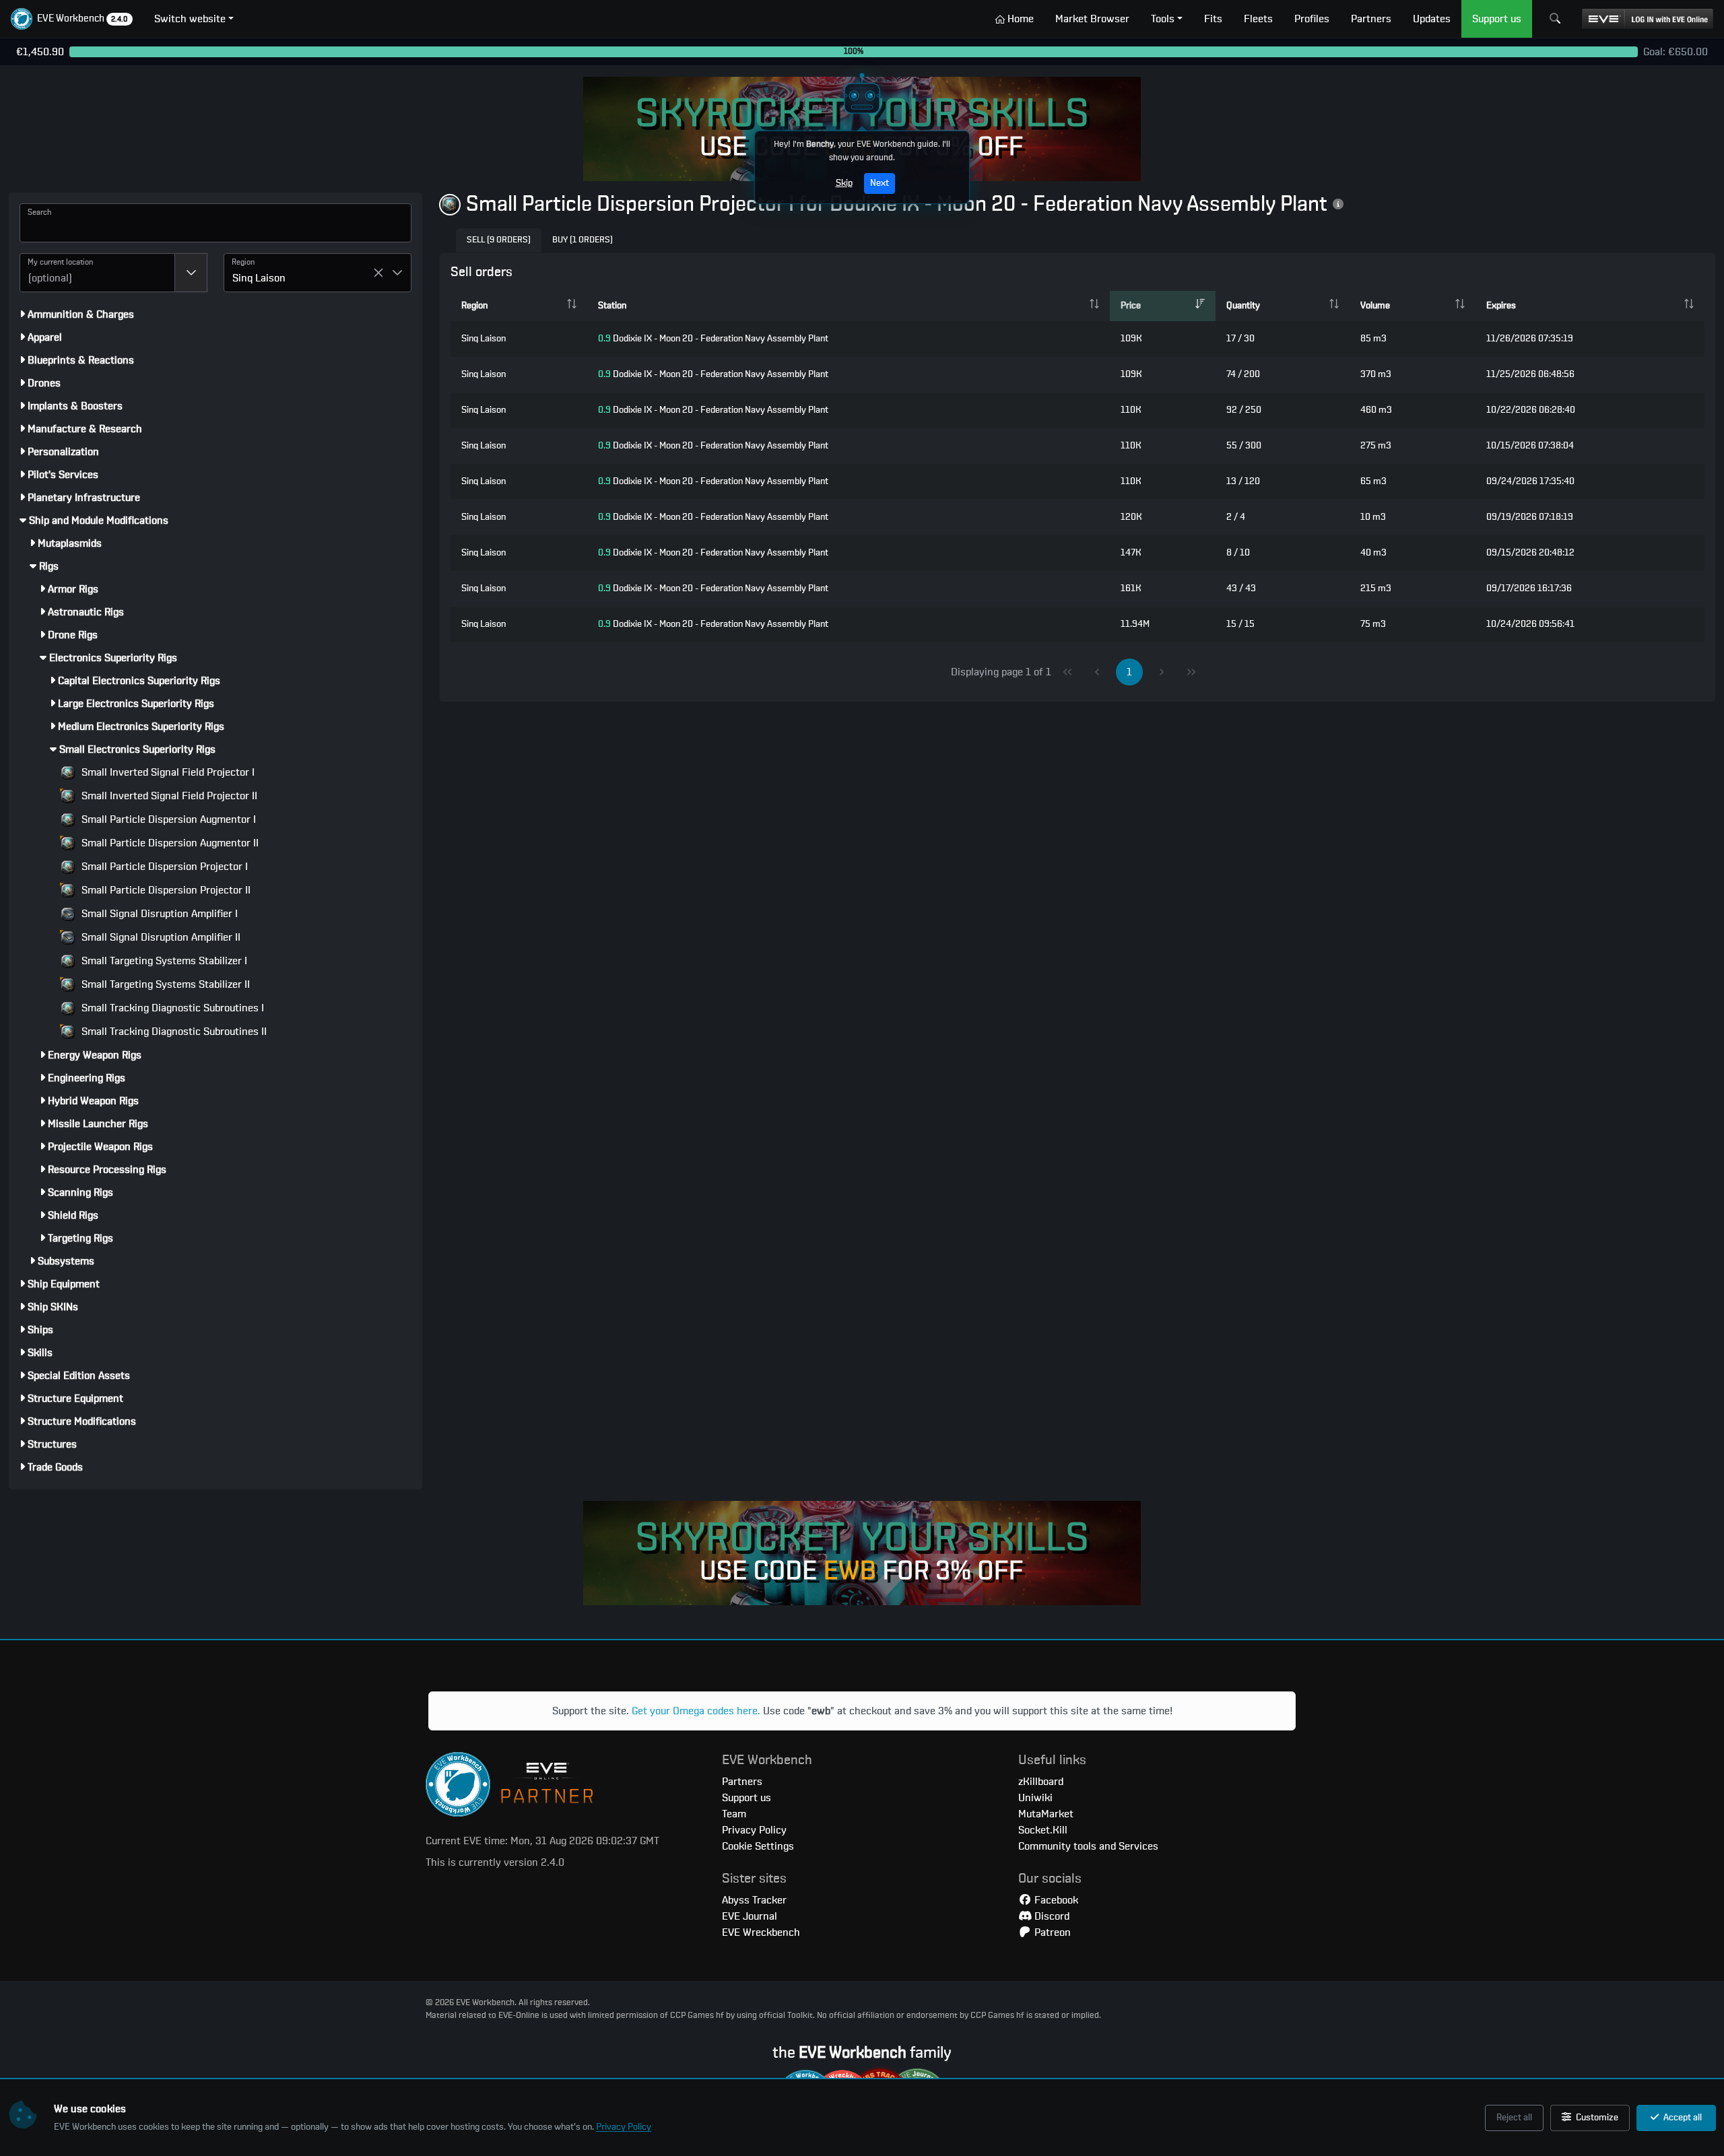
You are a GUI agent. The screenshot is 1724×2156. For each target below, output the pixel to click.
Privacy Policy (624, 2127)
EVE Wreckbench (761, 1932)
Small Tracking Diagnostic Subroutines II (173, 1032)
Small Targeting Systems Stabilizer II (164, 984)
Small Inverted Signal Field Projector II (168, 796)
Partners (742, 1782)
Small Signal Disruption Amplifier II (160, 937)
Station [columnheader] (612, 306)
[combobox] (97, 273)
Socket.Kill (1043, 1830)
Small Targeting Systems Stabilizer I (163, 961)
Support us (747, 1798)
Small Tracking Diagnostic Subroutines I (171, 1008)
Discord (1051, 1916)
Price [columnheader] (1131, 306)
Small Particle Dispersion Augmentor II (169, 843)
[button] (72, 19)
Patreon (1051, 1932)
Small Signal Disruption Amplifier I (158, 914)
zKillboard (1041, 1782)
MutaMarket (1046, 1814)
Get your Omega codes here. (696, 1711)
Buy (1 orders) (583, 240)
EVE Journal (750, 1916)
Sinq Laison (484, 339)
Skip (844, 183)
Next (880, 183)
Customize (1596, 2118)
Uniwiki (1035, 1798)
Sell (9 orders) (499, 240)
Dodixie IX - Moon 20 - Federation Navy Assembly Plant (713, 339)
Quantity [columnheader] (1243, 306)
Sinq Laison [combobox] (259, 278)
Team (734, 1814)
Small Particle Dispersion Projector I (163, 867)
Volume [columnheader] (1375, 306)
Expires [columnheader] (1501, 306)
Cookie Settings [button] (758, 1846)
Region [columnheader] (474, 306)
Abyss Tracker (754, 1900)
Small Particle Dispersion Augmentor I (167, 819)
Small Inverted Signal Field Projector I (167, 772)
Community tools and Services (1088, 1846)
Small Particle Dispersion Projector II (165, 890)
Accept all (1682, 2118)
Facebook (1055, 1900)
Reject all (1514, 2118)
